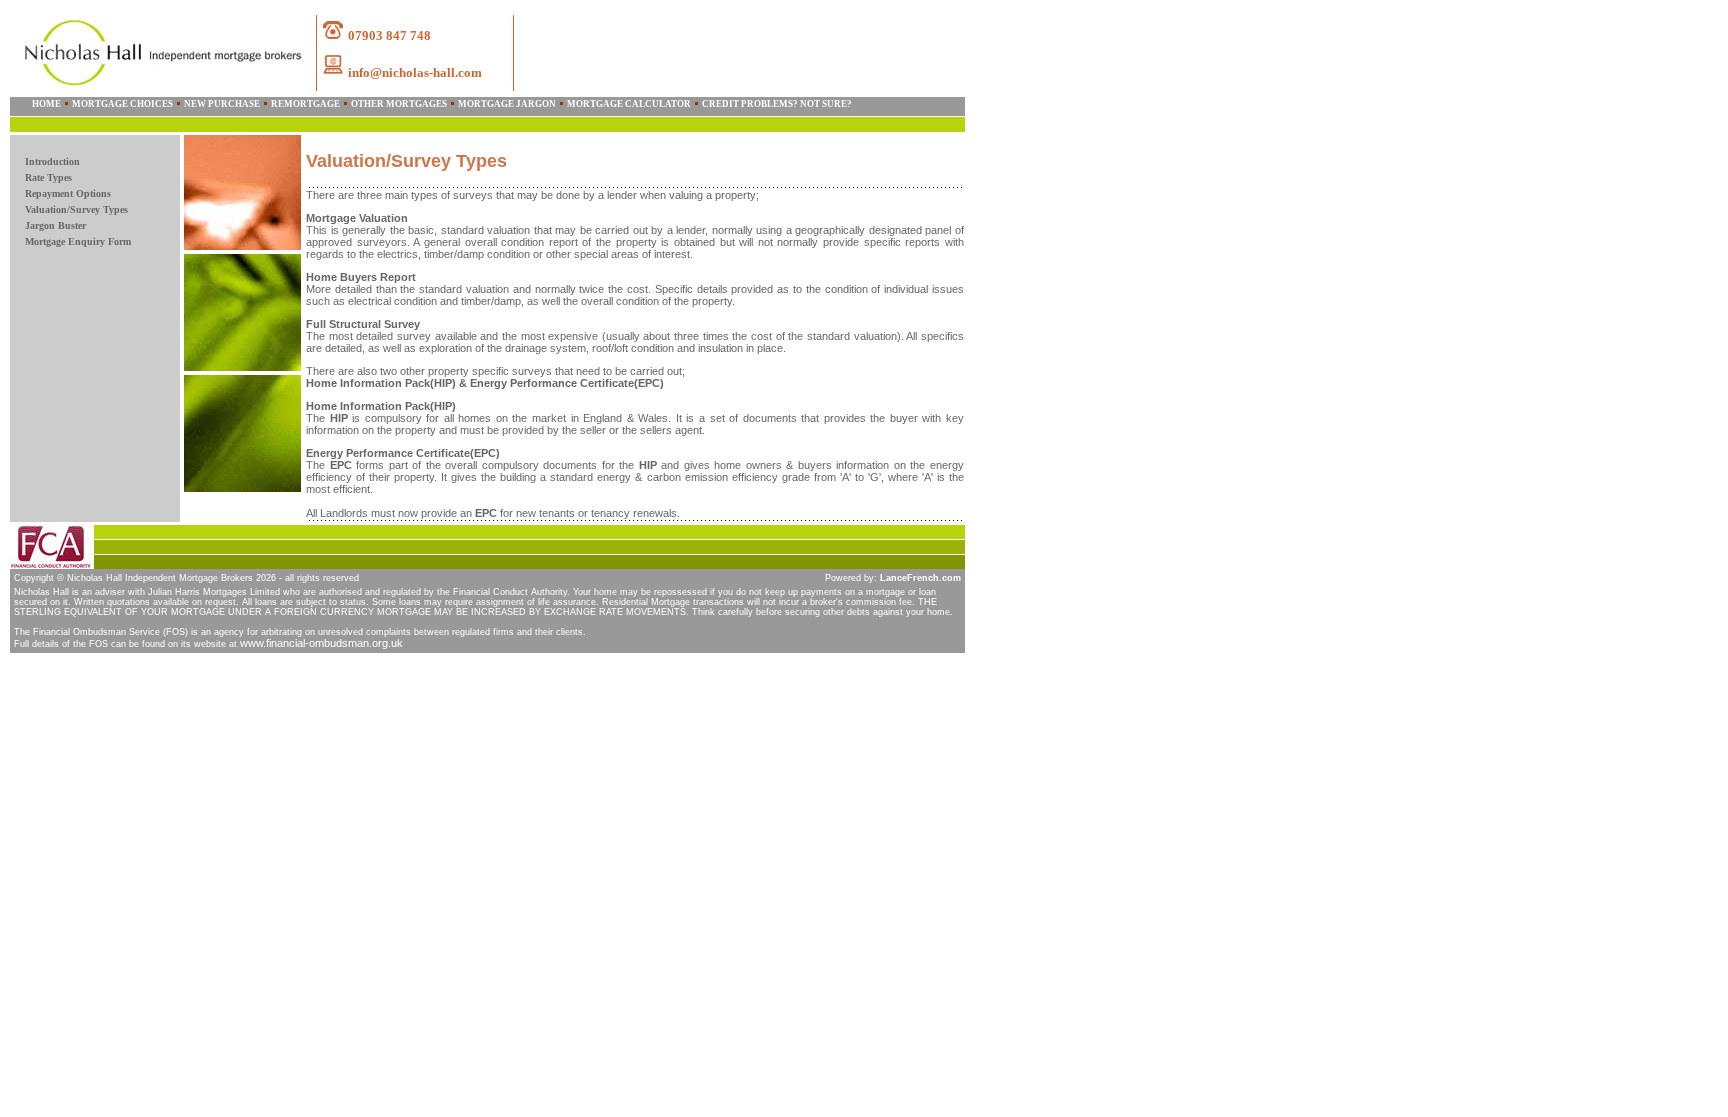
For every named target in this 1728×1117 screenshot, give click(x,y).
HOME (46, 104)
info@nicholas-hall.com (415, 72)
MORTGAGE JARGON (507, 104)
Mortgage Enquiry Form (78, 241)
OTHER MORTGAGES (399, 104)
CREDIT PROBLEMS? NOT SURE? (777, 104)
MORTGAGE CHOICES (122, 104)
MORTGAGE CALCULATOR (629, 104)
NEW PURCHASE (222, 104)
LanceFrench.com (920, 578)
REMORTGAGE (305, 104)
